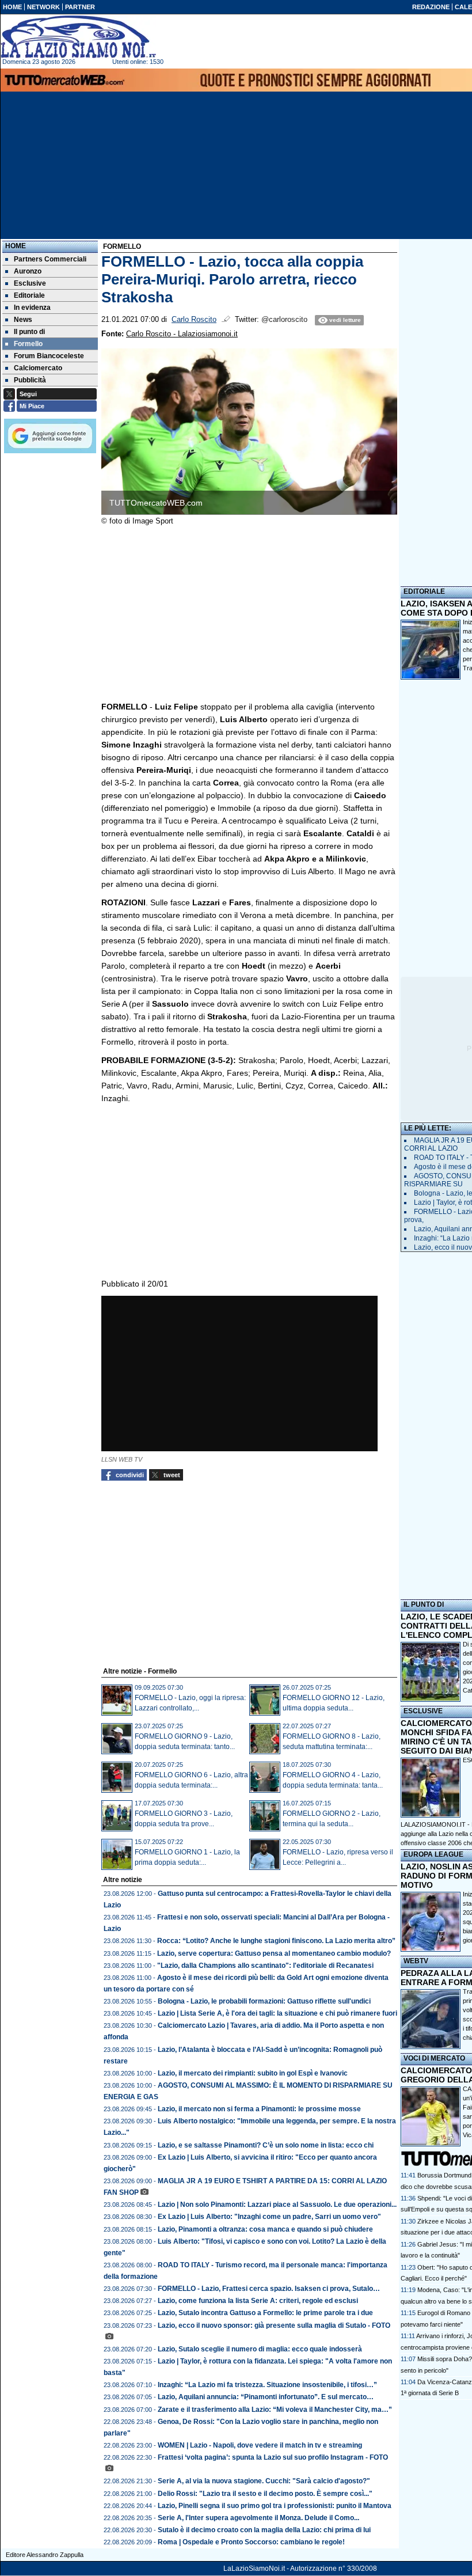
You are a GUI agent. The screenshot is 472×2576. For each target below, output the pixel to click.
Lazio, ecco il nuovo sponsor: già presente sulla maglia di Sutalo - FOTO (274, 2325)
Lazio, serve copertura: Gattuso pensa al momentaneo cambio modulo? (274, 1953)
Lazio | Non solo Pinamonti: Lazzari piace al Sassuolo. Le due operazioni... (277, 2205)
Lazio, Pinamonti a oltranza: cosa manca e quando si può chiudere (265, 2229)
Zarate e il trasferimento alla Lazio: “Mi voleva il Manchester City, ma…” (275, 2410)
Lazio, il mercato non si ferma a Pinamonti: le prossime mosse (259, 2109)
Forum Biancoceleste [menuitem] (49, 356)
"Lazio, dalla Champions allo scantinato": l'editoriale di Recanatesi (265, 1966)
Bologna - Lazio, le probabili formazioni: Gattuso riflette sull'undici (264, 2001)
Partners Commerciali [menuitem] (50, 259)
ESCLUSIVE (423, 1711)
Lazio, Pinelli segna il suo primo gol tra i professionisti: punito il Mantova (275, 2506)
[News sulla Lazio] (78, 37)
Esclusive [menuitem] (30, 283)
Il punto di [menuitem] (29, 332)
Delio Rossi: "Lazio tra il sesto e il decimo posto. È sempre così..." (265, 2494)
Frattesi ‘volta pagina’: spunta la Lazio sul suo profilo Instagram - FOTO (273, 2457)
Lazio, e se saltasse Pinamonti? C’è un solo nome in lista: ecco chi (266, 2145)
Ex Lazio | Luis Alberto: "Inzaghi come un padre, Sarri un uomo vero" (269, 2217)
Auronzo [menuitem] (28, 271)
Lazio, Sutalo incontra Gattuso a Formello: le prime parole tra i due (265, 2313)
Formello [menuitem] (28, 344)
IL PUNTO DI (424, 1604)
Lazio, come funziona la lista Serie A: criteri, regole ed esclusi (258, 2301)
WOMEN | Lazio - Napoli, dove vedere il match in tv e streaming (260, 2445)
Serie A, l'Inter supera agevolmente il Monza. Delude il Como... (258, 2518)
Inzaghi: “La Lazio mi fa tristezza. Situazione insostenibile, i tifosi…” (267, 2385)
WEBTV (416, 1961)
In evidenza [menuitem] (32, 308)
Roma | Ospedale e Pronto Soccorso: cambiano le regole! (251, 2542)
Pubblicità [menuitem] (30, 380)
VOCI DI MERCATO (434, 2058)
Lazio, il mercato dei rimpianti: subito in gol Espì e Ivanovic (253, 2073)
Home (16, 246)
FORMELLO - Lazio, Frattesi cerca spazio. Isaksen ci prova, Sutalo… (269, 2289)
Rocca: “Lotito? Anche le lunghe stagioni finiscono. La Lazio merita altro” (276, 1941)
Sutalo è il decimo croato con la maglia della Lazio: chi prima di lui (264, 2530)
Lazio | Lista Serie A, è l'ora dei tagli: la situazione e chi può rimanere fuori (277, 2013)
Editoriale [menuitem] (29, 295)
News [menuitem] (23, 320)
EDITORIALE (424, 591)
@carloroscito (284, 320)
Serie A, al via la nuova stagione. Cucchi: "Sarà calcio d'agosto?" (264, 2481)
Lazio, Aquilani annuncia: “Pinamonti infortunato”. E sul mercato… (266, 2397)
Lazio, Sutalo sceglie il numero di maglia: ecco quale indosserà (260, 2349)
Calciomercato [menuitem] (38, 368)
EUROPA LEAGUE (433, 1854)
